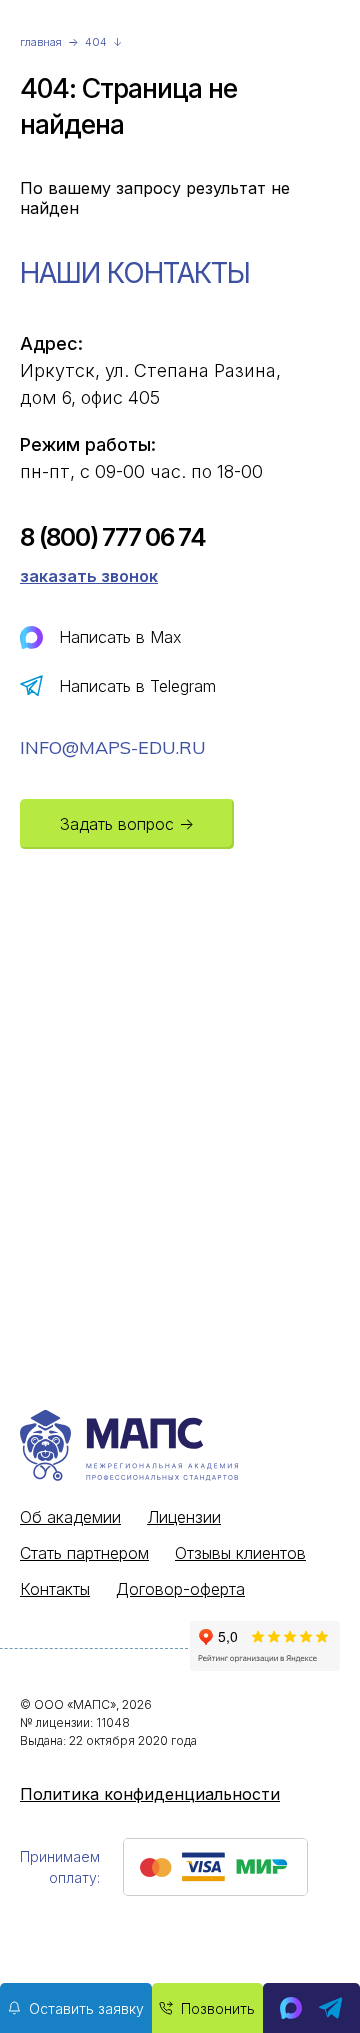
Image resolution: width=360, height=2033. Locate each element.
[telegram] (331, 2008)
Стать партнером (84, 1553)
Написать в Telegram (137, 686)
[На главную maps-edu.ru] (172, 1447)
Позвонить (218, 2008)
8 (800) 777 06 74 (113, 537)
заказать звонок (89, 576)
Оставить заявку (86, 2008)
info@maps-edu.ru (113, 748)
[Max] (291, 2008)
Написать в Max (120, 637)
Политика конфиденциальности (150, 1794)
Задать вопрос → (127, 824)
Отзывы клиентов (240, 1553)
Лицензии (184, 1517)
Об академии (70, 1517)
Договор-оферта (180, 1589)
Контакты (55, 1589)
